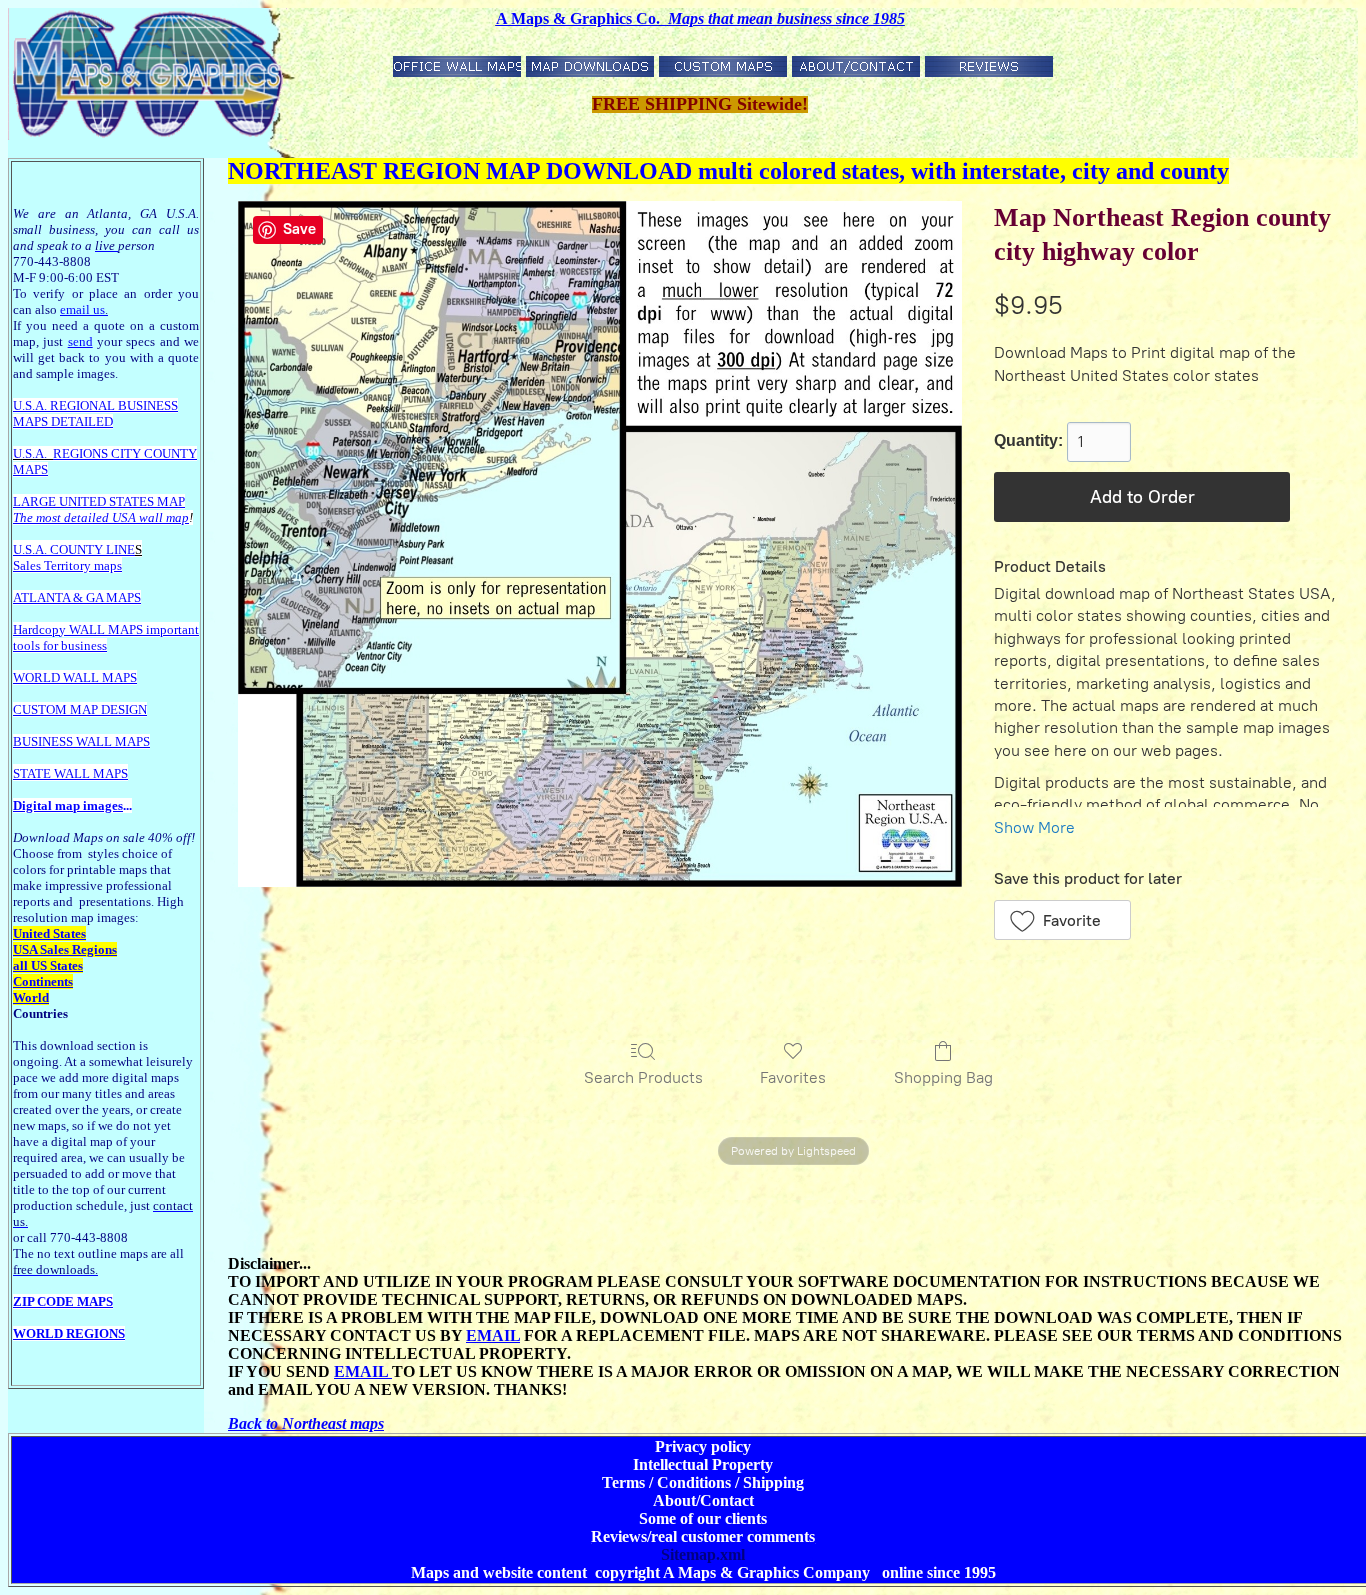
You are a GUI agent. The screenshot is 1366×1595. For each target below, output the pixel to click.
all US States (48, 965)
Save (299, 229)
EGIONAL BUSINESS (118, 405)
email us (84, 309)
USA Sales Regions (65, 949)
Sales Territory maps (67, 565)
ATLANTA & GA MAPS (77, 597)
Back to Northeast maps (306, 1423)
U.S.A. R (36, 405)
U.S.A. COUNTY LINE (74, 549)
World (31, 997)
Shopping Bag (943, 1077)
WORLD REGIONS (69, 1333)
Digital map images (68, 805)
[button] (1062, 920)
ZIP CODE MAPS (63, 1301)
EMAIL (493, 1335)
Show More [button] (1034, 827)
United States (49, 933)
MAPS (30, 421)
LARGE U (40, 501)
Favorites (793, 1077)
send (80, 341)
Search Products (643, 1077)
